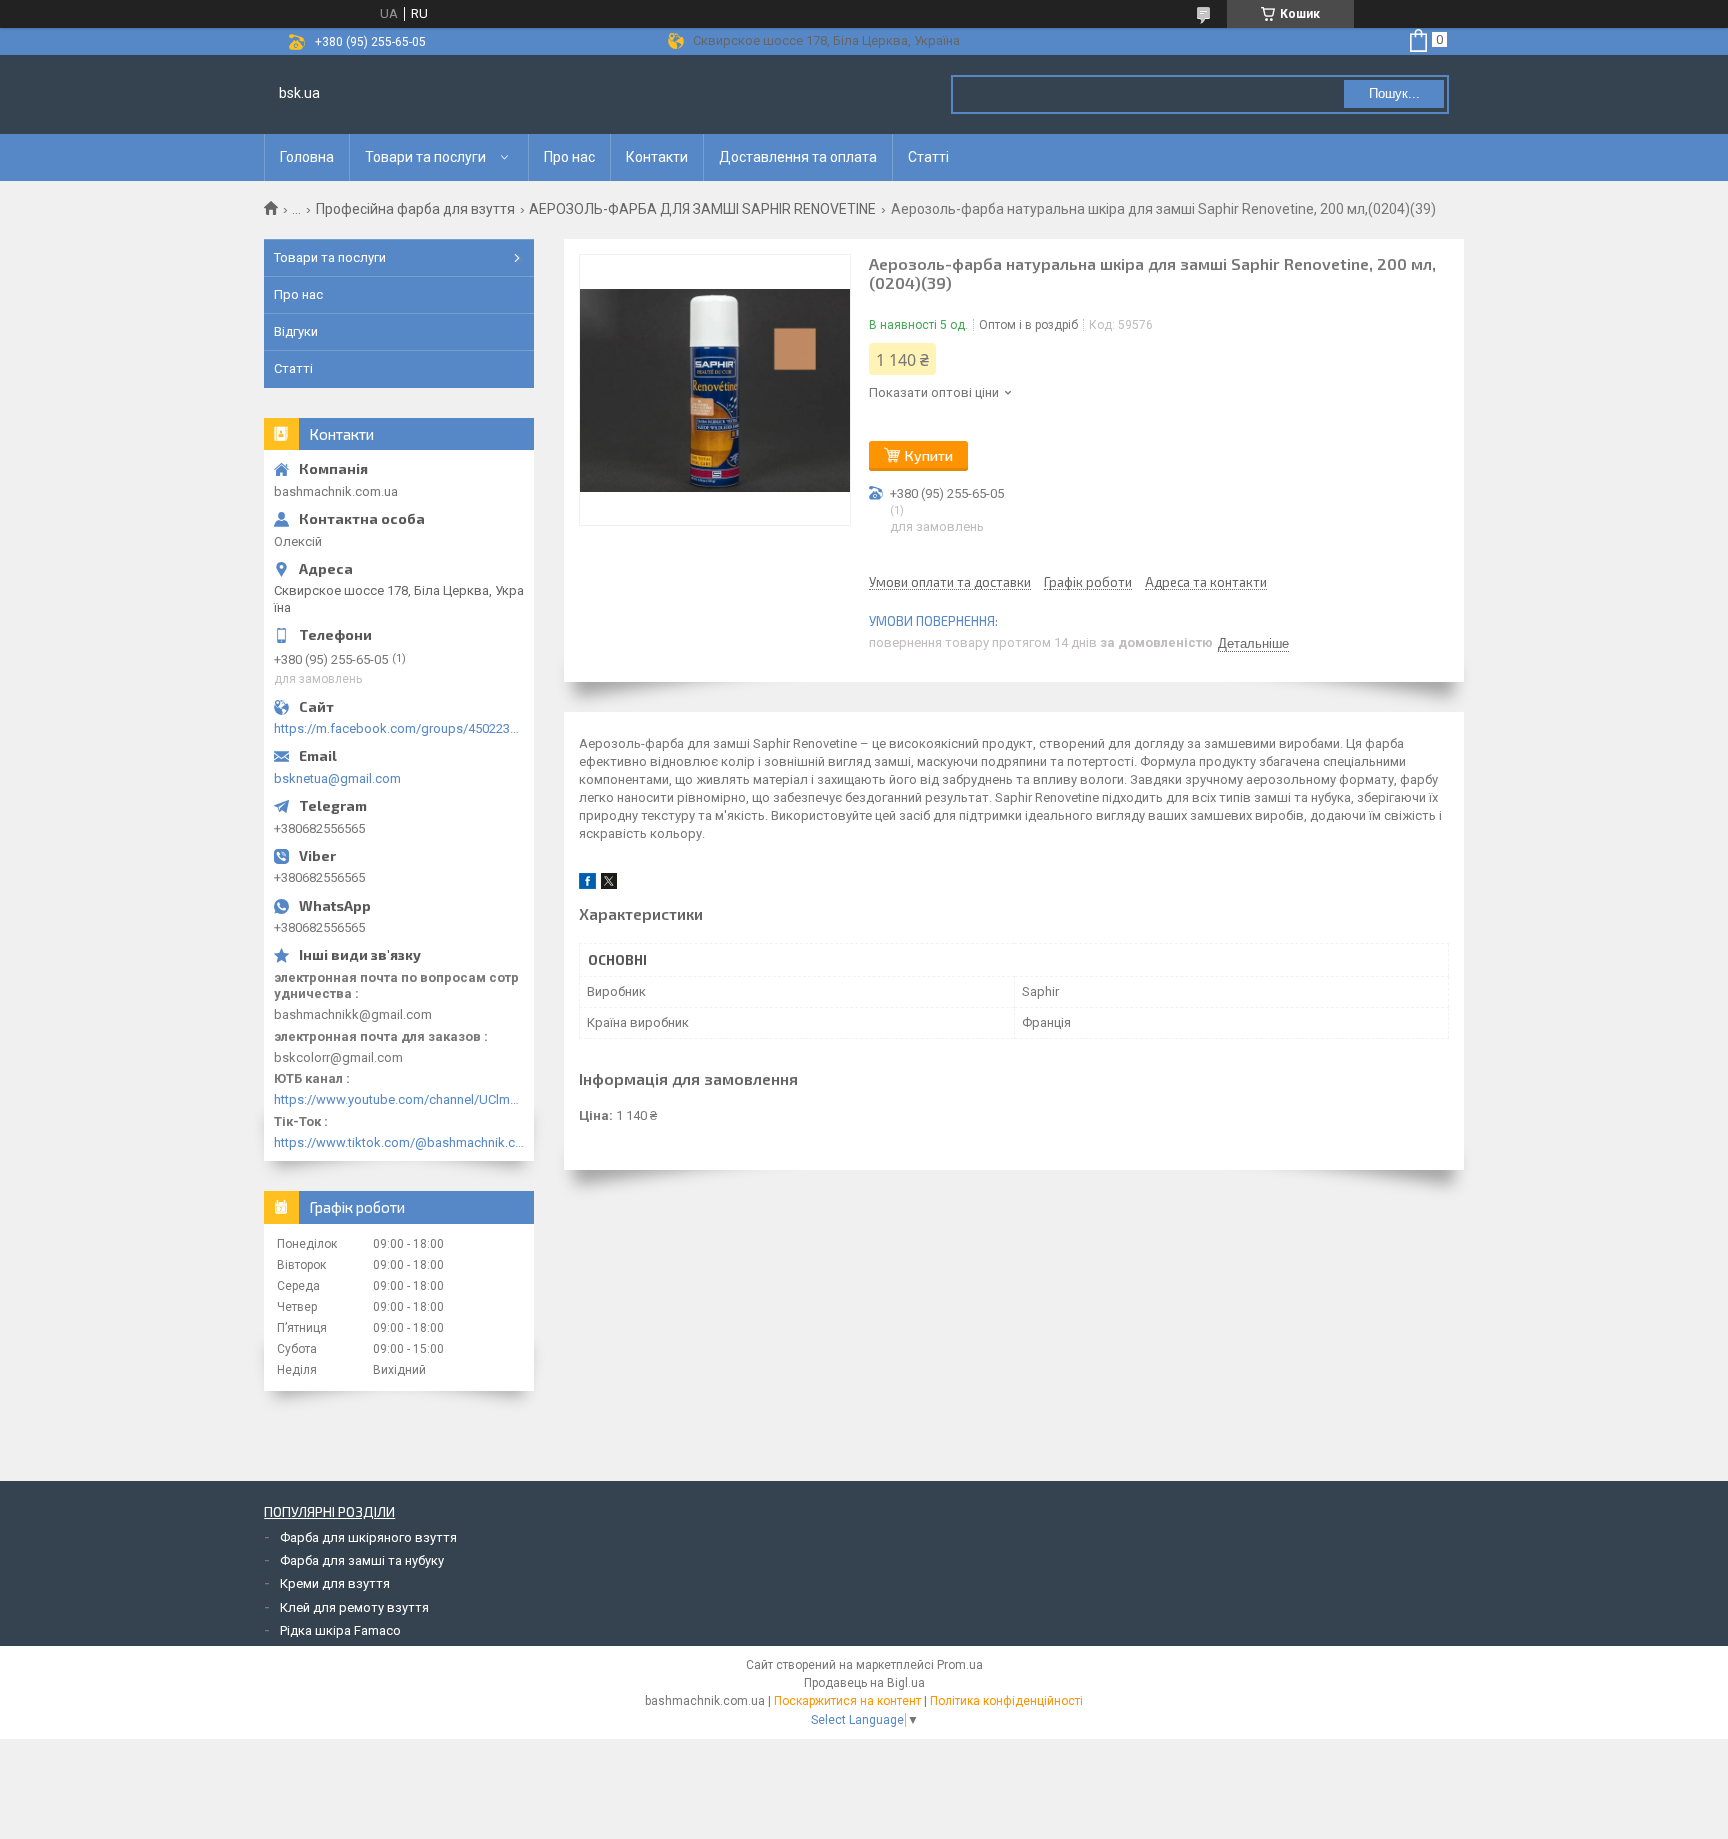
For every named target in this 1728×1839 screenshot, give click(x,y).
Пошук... (1394, 93)
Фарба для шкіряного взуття (368, 1537)
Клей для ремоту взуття (354, 1607)
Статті (928, 157)
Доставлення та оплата (798, 157)
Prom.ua (960, 1665)
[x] (609, 884)
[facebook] (587, 884)
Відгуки (296, 331)
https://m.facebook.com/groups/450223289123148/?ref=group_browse (399, 728)
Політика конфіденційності (1006, 1701)
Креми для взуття (335, 1583)
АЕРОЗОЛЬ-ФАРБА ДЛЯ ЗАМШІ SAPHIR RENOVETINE (702, 209)
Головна (307, 157)
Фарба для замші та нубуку (362, 1560)
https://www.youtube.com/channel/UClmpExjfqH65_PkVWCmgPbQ (399, 1099)
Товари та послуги (425, 157)
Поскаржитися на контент (847, 1701)
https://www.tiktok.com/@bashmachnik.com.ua (399, 1142)
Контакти (657, 157)
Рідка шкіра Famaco (340, 1630)
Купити (929, 455)
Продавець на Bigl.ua (864, 1683)
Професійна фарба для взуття (415, 209)
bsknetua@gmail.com (337, 778)
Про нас (569, 157)
